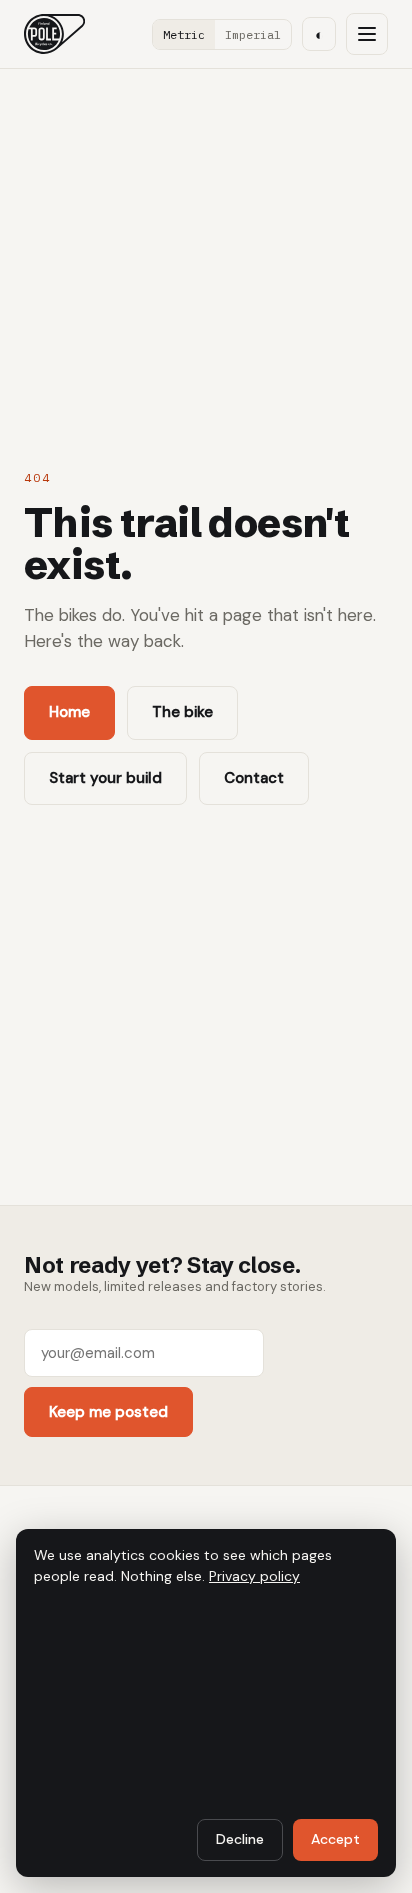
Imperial (253, 34)
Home (69, 712)
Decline (240, 1839)
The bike (182, 712)
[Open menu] (367, 34)
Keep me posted (108, 1412)
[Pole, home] (54, 34)
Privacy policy (254, 1576)
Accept (335, 1839)
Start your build (105, 778)
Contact (254, 778)
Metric (184, 34)
